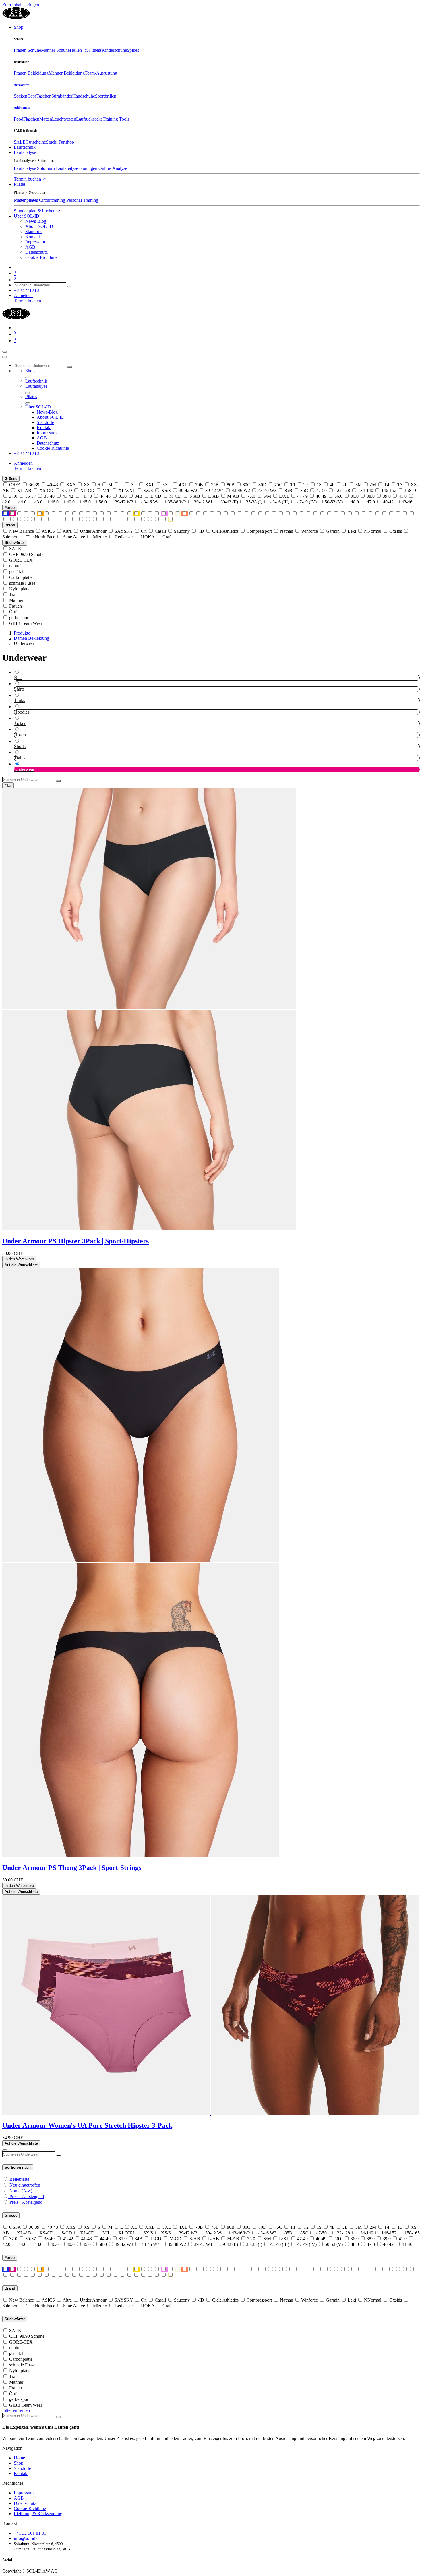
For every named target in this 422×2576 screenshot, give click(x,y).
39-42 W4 (214, 490)
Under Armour (93, 531)
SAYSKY (124, 531)
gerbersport (19, 618)
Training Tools (116, 119)
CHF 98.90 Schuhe (27, 554)
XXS (71, 485)
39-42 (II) (229, 502)
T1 (293, 485)
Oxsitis (396, 531)
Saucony (182, 531)
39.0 (387, 496)
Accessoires (22, 85)
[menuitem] (19, 27)
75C (278, 485)
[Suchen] (70, 286)
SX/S (148, 490)
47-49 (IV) (307, 502)
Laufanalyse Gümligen (77, 168)
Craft (167, 537)
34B (139, 496)
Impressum (24, 2493)
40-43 (53, 485)
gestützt (16, 572)
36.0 (355, 496)
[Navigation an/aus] (5, 352)
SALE (20, 142)
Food (19, 119)
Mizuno (100, 537)
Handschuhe (84, 96)
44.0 (22, 502)
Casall (160, 531)
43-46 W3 (267, 490)
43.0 (38, 502)
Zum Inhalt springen (21, 5)
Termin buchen (30, 179)
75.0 (251, 496)
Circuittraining (52, 200)
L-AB (214, 496)
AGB (19, 2498)
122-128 (342, 490)
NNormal (373, 531)
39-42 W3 (124, 502)
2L (345, 485)
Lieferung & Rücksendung (38, 2514)
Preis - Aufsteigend (27, 2196)
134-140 (366, 490)
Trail (13, 595)
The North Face (41, 537)
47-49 (302, 496)
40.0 (71, 502)
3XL (167, 485)
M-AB (233, 496)
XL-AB (24, 490)
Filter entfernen (16, 2410)
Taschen (44, 96)
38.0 (371, 496)
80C (246, 485)
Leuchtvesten (64, 119)
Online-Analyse (113, 168)
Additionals (22, 108)
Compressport (259, 531)
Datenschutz (25, 2503)
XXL (150, 485)
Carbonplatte (21, 577)
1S (319, 485)
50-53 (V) (334, 502)
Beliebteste (19, 2179)
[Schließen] (5, 357)
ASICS (48, 531)
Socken (21, 96)
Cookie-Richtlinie (30, 2508)
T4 (387, 485)
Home (19, 2458)
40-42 (388, 502)
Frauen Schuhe (27, 50)
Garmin (333, 531)
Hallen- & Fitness (86, 50)
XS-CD (46, 490)
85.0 (123, 496)
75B (215, 485)
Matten (46, 119)
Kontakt (21, 2473)
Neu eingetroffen (25, 2185)
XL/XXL (127, 490)
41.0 (403, 496)
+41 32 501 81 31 (30, 2533)
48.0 (355, 502)
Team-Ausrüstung (101, 73)
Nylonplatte (20, 589)
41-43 (87, 496)
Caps (32, 96)
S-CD (67, 490)
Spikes (133, 50)
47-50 (321, 490)
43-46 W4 (150, 502)
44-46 (105, 496)
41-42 (68, 496)
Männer (16, 600)
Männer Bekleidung (67, 73)
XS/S (166, 490)
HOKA (148, 537)
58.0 (103, 502)
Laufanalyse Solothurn (34, 168)
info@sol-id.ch (27, 2538)
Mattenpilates (26, 200)
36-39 (34, 485)
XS (87, 485)
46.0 (55, 502)
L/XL (284, 496)
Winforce (309, 531)
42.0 (6, 502)
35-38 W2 (177, 502)
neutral (15, 566)
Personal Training (82, 200)
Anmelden (23, 295)
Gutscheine (36, 142)
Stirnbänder (62, 96)
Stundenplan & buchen (37, 211)
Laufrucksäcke (89, 119)
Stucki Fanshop (60, 142)
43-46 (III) (280, 502)
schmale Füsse (22, 583)
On (144, 531)
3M (359, 485)
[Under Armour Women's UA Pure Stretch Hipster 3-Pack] (210, 2113)
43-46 (407, 502)
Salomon (10, 537)
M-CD (175, 496)
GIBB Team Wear (26, 623)
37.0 (13, 496)
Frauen (16, 606)
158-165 (412, 490)
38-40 (49, 496)
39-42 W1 (203, 502)
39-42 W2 (188, 490)
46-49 (321, 496)
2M (373, 485)
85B (288, 490)
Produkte (23, 633)
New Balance (22, 531)
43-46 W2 (241, 490)
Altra (67, 531)
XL (134, 485)
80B (231, 485)
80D (262, 485)
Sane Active (74, 537)
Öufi (13, 612)
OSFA (15, 485)
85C (304, 490)
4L (332, 485)
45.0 (87, 502)
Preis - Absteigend (26, 2202)
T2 (306, 485)
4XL (183, 485)
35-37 (31, 496)
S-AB (195, 496)
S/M (267, 496)
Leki (352, 531)
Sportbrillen (106, 96)
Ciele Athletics (225, 531)
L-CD (156, 496)
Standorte (22, 2468)
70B (199, 485)
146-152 (389, 490)
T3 (400, 485)
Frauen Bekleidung (31, 73)
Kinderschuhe (114, 50)
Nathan (287, 531)
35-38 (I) (254, 502)
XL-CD (87, 490)
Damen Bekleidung (31, 638)
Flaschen (31, 119)
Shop (19, 2463)
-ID (201, 531)
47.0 (371, 502)
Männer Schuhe (55, 50)
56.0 (338, 496)
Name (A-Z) (21, 2191)
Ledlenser (124, 537)
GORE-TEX (21, 560)
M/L (106, 490)
